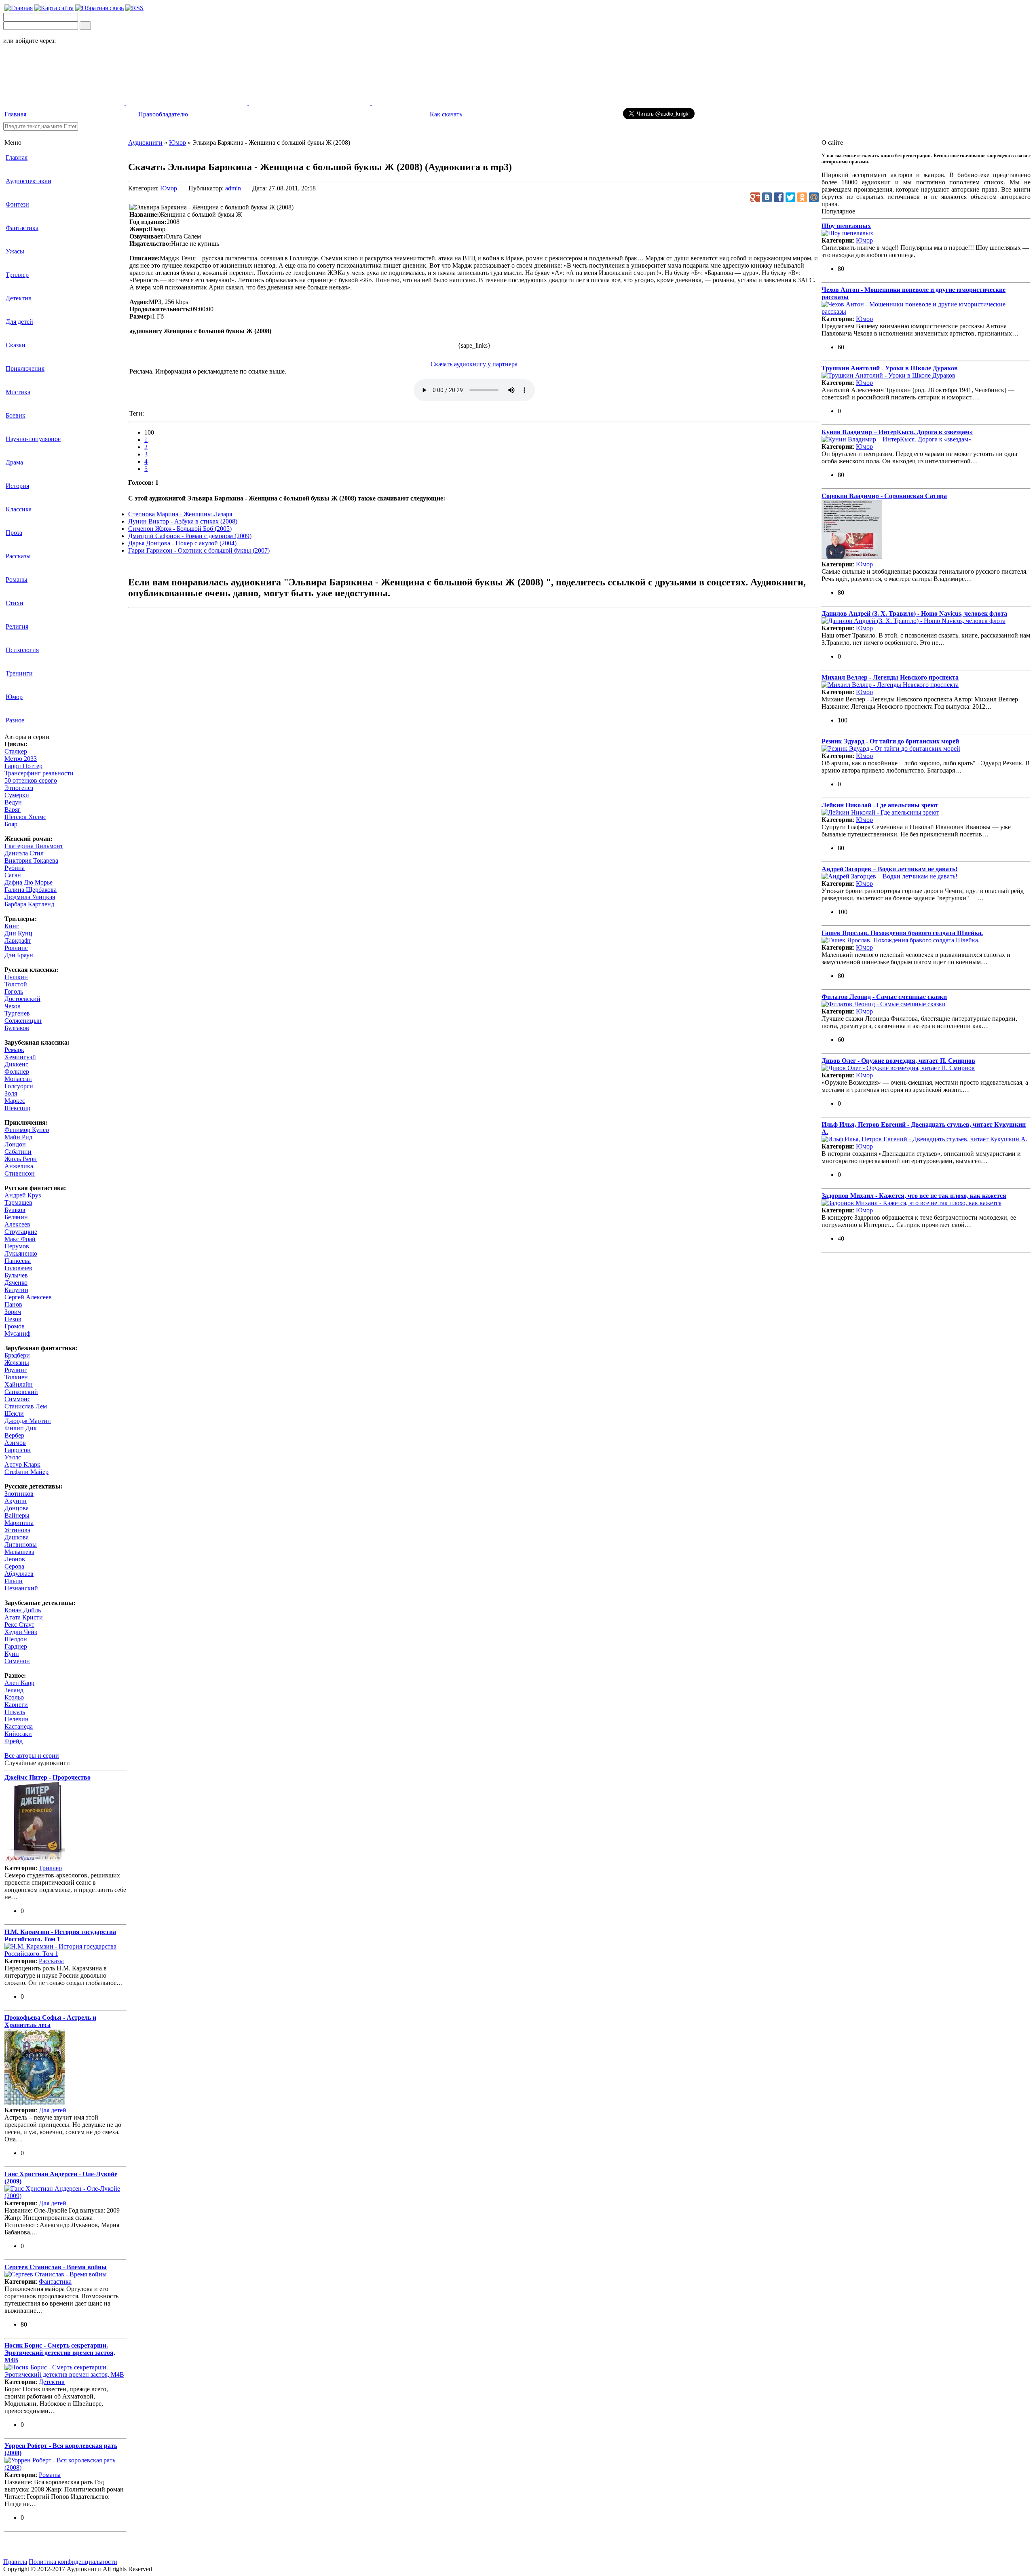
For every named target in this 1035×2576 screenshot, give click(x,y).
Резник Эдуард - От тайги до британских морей (890, 741)
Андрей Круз (23, 1195)
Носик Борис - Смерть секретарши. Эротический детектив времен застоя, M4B (60, 2353)
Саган (13, 875)
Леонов (15, 1559)
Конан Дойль (23, 1610)
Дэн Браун (19, 955)
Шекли (14, 1414)
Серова (14, 1566)
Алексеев (17, 1224)
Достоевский (22, 999)
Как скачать (446, 114)
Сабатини (18, 1152)
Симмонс (17, 1399)
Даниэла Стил (24, 853)
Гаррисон (18, 1450)
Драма (14, 462)
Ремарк (14, 1050)
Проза (14, 533)
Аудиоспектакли (29, 181)
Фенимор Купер (27, 1130)
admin (233, 188)
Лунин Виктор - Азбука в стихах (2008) (183, 521)
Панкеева (18, 1261)
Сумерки (17, 795)
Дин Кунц (18, 933)
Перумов (17, 1246)
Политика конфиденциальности (73, 2562)
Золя (11, 1093)
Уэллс (13, 1457)
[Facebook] (779, 197)
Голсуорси (19, 1086)
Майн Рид (18, 1137)
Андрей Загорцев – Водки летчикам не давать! (889, 869)
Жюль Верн (21, 1159)
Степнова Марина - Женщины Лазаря (180, 514)
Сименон (17, 1661)
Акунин (16, 1501)
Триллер (17, 275)
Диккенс (16, 1064)
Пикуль (15, 1712)
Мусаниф (17, 1333)
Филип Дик (21, 1428)
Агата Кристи (24, 1617)
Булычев (16, 1275)
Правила (15, 2562)
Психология (22, 650)
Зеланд (14, 1690)
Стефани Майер (26, 1472)
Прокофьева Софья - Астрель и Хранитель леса (50, 2021)
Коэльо (14, 1697)
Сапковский (21, 1392)
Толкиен (16, 1377)
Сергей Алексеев (28, 1297)
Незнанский (21, 1588)
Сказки (16, 345)
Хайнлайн (19, 1384)
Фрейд (14, 1741)
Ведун (13, 802)
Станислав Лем (26, 1406)
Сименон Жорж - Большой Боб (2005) (180, 529)
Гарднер (16, 1646)
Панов (13, 1304)
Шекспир (17, 1108)
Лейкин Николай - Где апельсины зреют (880, 805)
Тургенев (17, 1013)
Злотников (19, 1494)
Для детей (19, 322)
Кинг (12, 926)
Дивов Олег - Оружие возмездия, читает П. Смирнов (898, 1061)
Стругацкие (21, 1232)
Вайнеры (17, 1515)
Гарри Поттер (23, 766)
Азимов (15, 1443)
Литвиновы (21, 1545)
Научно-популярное (33, 439)
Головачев (18, 1268)
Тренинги (19, 673)
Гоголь (14, 991)
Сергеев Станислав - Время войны (56, 2267)
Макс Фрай (20, 1239)
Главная (15, 114)
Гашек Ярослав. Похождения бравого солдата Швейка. (902, 933)
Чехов (13, 1006)
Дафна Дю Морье (29, 882)
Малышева (19, 1552)
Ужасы (15, 251)
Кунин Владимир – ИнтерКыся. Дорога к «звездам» (897, 432)
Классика (19, 509)
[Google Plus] (755, 197)
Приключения (25, 368)
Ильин (14, 1581)
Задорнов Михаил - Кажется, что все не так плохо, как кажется (914, 1196)
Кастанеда (19, 1726)
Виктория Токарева (31, 860)
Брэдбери (17, 1355)
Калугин (16, 1290)
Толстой (16, 984)
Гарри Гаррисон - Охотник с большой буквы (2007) (199, 550)
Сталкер (16, 751)
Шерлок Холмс (25, 817)
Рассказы (18, 556)
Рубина (15, 868)
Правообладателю (163, 114)
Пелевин (17, 1719)
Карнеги (16, 1705)
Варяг (13, 810)
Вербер (14, 1435)
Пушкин (16, 977)
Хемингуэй (20, 1057)
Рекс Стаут (19, 1625)
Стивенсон (20, 1173)
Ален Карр (19, 1683)
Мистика (18, 392)
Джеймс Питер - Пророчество (48, 1777)
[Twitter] (790, 197)
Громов (15, 1326)
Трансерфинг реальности (39, 773)
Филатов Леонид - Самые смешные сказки (884, 997)
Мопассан (18, 1079)
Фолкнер (17, 1072)
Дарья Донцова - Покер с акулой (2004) (182, 543)
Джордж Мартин (28, 1421)
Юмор (14, 697)
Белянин (16, 1217)
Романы (17, 580)
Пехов (13, 1319)
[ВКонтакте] (767, 197)
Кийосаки (18, 1734)
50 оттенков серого (31, 780)
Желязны (17, 1363)
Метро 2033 (21, 759)
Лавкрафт (18, 941)
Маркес (15, 1101)
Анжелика (19, 1166)
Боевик (16, 415)
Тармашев (18, 1202)
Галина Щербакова (31, 890)
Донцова (17, 1508)
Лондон (15, 1144)
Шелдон (16, 1639)
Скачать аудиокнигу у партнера (474, 364)
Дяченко (16, 1283)
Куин (12, 1654)
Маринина (19, 1523)
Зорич (13, 1312)
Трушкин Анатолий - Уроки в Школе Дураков (890, 368)
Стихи (15, 603)
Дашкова (17, 1537)
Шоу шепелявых (846, 226)
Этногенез (19, 788)
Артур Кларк (22, 1464)
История (17, 486)
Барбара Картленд (29, 904)
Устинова (17, 1530)
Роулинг (16, 1370)
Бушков (15, 1210)
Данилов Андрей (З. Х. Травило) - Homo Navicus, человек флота (914, 613)
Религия (17, 626)
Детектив (19, 298)
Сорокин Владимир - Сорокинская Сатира (884, 496)
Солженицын (23, 1021)
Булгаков (17, 1028)
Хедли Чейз (21, 1632)
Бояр (11, 824)
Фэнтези (17, 204)
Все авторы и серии (32, 1756)
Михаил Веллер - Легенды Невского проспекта (890, 677)
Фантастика (22, 228)
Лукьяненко (21, 1253)
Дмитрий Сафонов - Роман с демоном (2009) (190, 536)
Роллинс (16, 948)
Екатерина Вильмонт (34, 846)
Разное (15, 720)
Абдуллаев (19, 1574)
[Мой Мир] (814, 197)
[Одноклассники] (802, 197)
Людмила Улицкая (30, 897)
